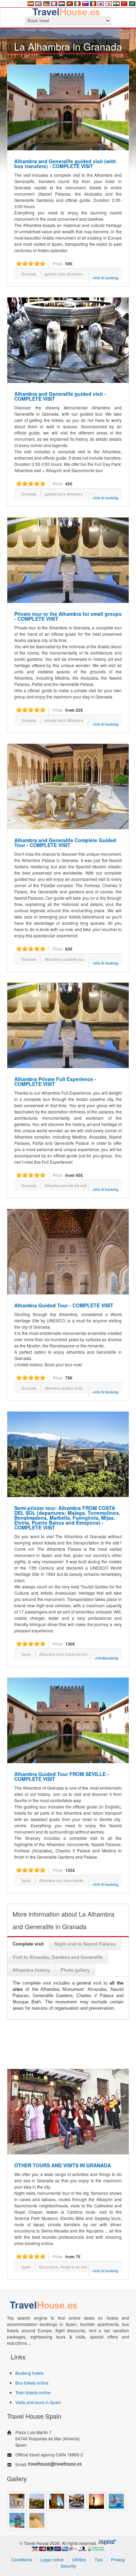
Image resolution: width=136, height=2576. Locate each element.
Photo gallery (75, 1970)
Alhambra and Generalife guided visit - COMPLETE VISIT (60, 396)
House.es (66, 11)
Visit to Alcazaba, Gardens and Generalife (58, 1957)
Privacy (118, 2559)
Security (68, 2566)
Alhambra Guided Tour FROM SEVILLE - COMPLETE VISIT (62, 1776)
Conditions (22, 2559)
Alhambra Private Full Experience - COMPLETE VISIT (55, 1081)
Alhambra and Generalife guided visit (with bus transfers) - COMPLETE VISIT (65, 164)
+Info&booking (106, 1658)
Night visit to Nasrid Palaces (85, 1944)
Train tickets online (33, 2392)
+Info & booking (105, 278)
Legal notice (52, 2559)
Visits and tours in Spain (38, 2402)
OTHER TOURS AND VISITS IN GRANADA (63, 2165)
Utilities (79, 2559)
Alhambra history (31, 1970)
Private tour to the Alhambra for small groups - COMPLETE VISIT (68, 616)
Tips (99, 2559)
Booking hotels (29, 2373)
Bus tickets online (32, 2383)
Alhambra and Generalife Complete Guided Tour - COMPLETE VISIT (65, 843)
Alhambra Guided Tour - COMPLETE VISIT (64, 1305)
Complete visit (28, 1944)
